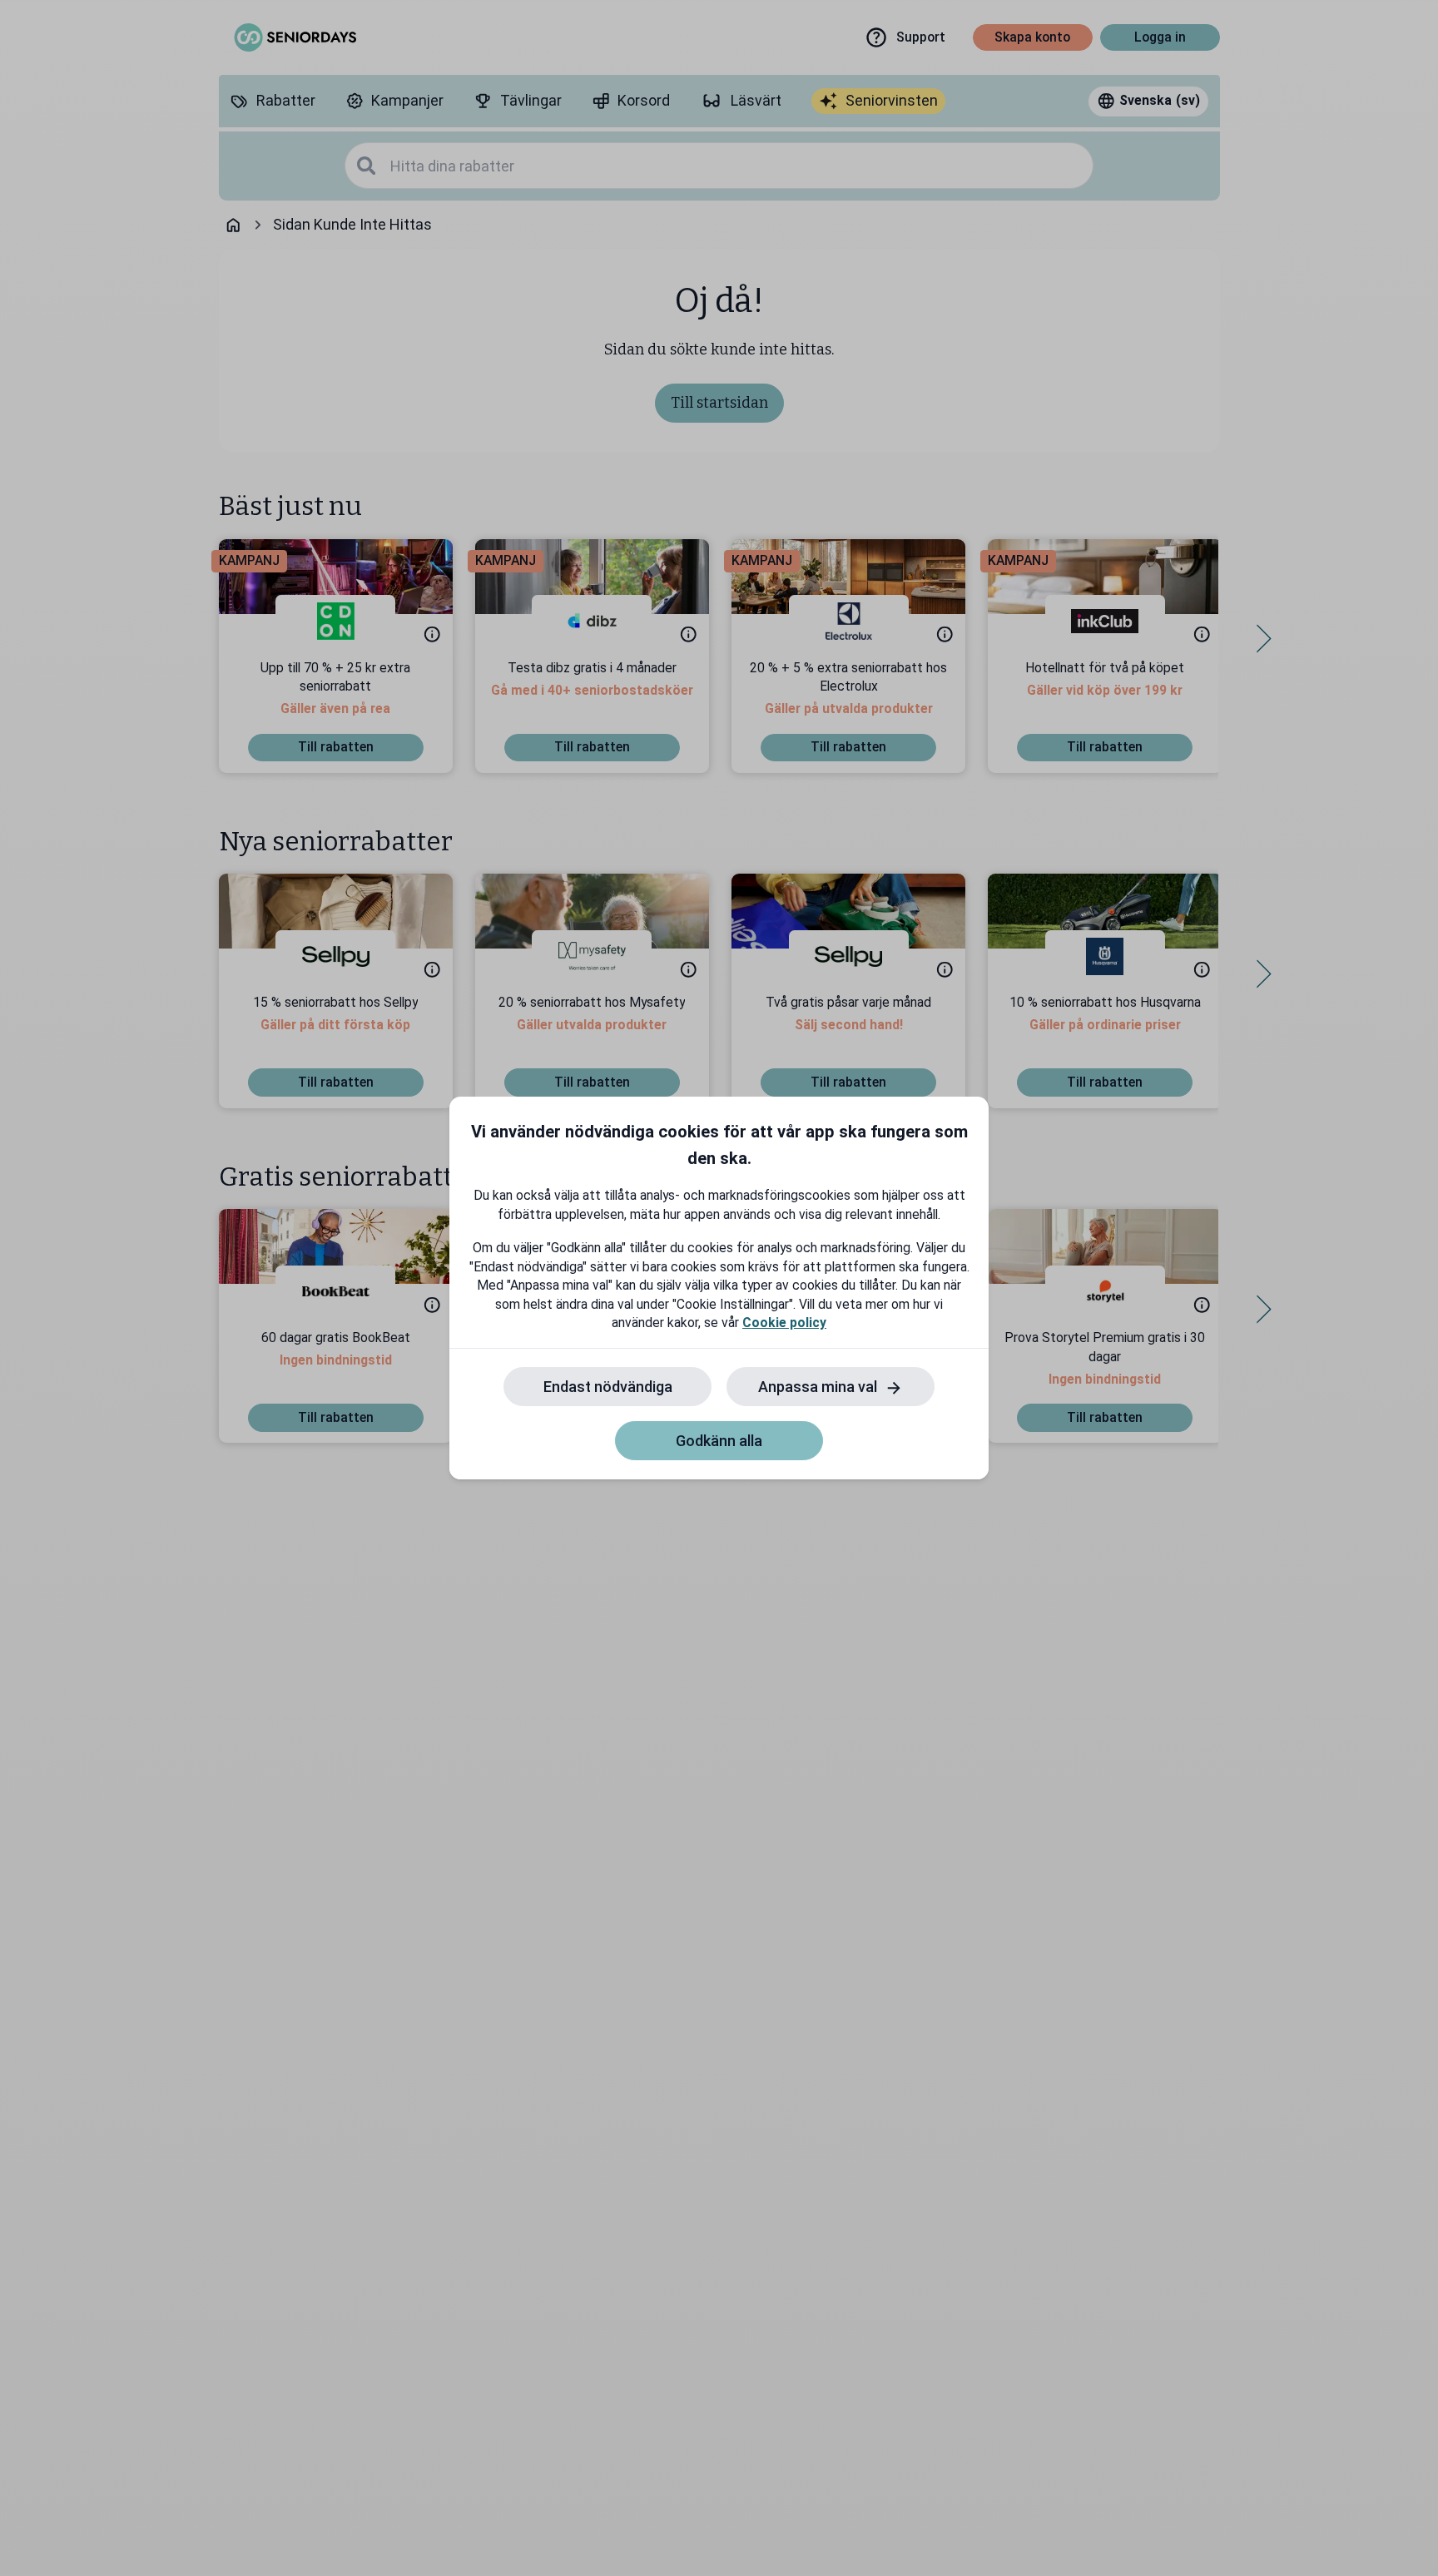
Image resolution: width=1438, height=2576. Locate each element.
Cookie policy (784, 1323)
